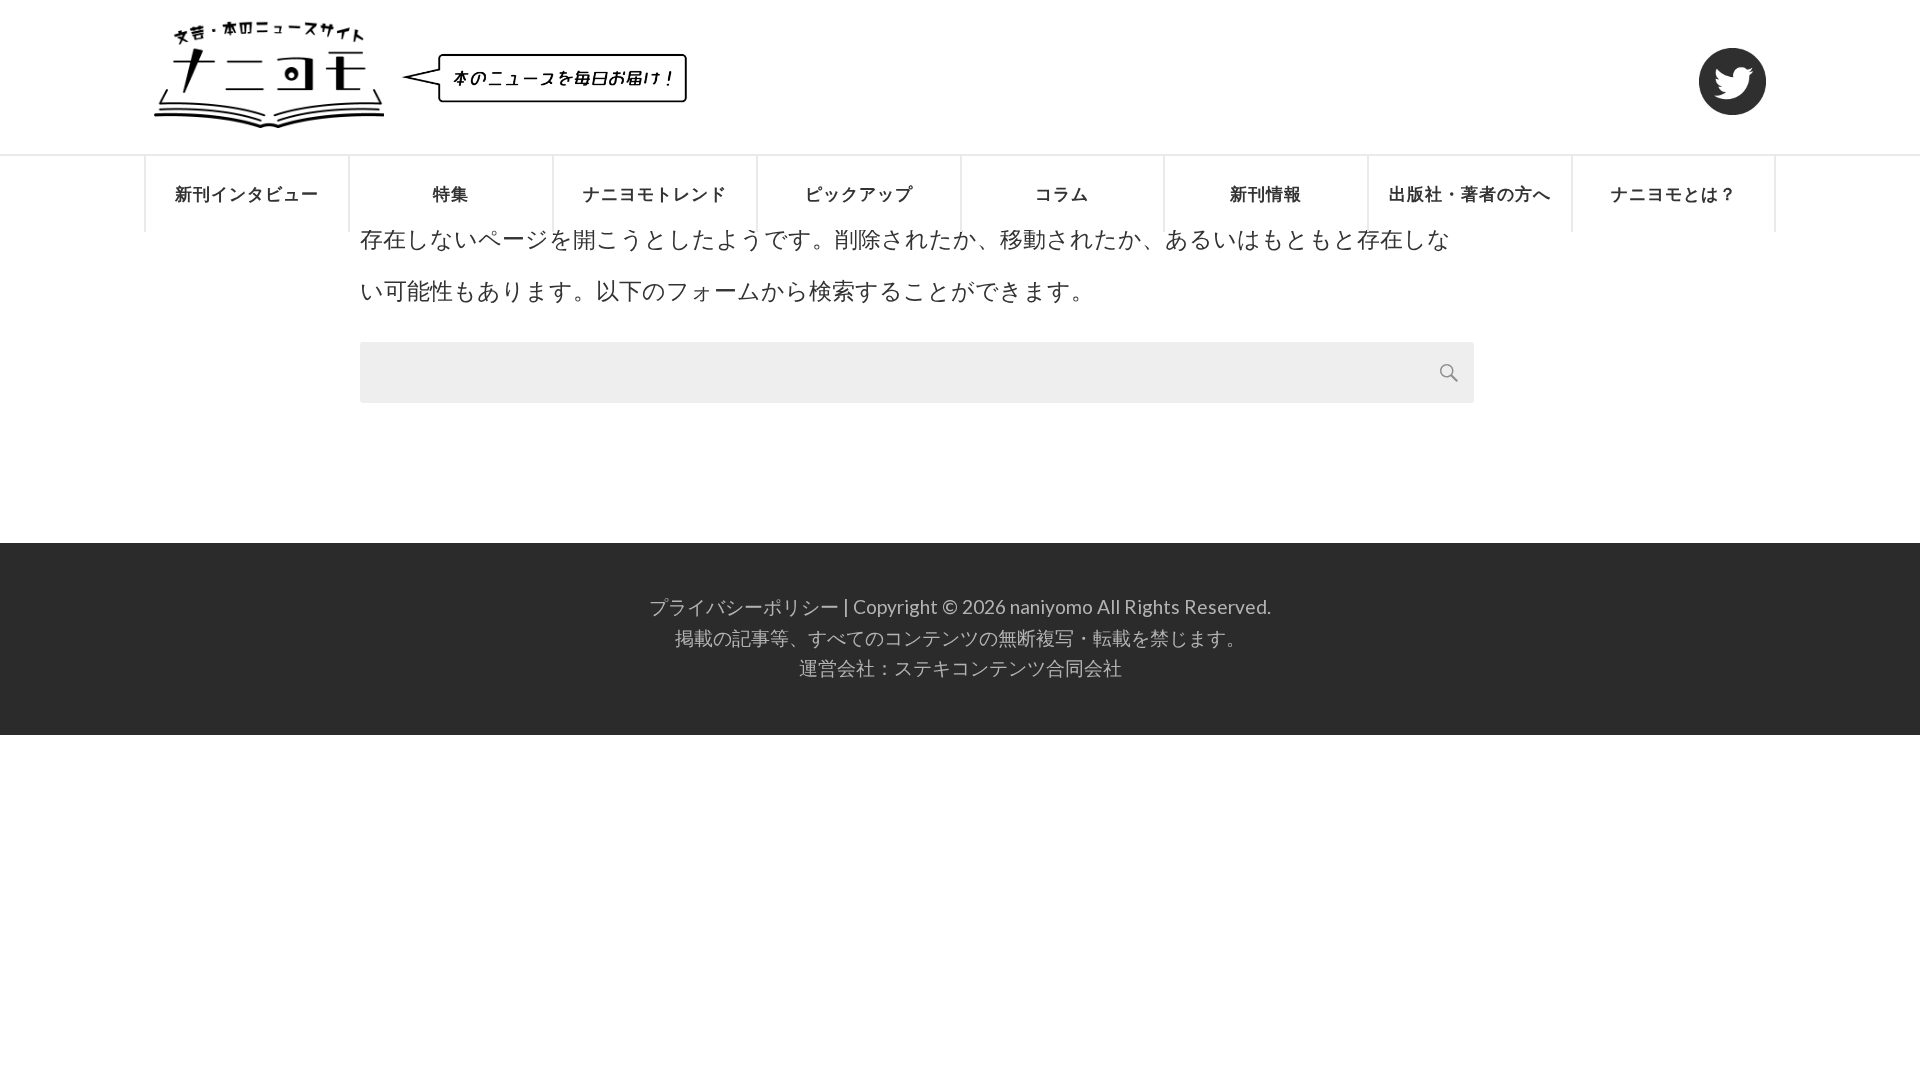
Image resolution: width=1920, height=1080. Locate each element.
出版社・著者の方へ (1470, 193)
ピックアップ (859, 193)
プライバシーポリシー (744, 606)
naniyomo (1051, 606)
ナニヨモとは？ (1674, 193)
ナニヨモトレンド (655, 193)
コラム (1062, 193)
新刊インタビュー (247, 193)
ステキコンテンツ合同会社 (1008, 667)
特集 (451, 193)
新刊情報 (1266, 193)
